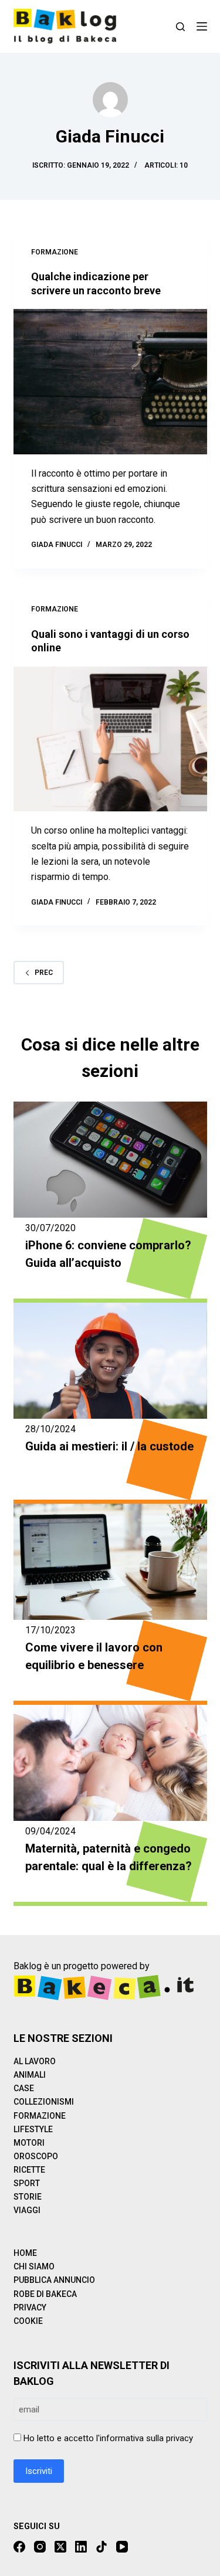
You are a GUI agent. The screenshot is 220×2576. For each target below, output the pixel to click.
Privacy (30, 2307)
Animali (30, 2075)
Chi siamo (34, 2266)
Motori (29, 2143)
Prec (44, 973)
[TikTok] (101, 2547)
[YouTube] (122, 2547)
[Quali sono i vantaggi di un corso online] (110, 739)
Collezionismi (44, 2102)
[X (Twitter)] (60, 2547)
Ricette (29, 2170)
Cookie (28, 2321)
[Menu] (202, 26)
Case (24, 2088)
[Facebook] (19, 2547)
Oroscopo (36, 2156)
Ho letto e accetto (108, 2438)
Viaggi (27, 2210)
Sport (27, 2183)
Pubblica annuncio (54, 2280)
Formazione (55, 252)
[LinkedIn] (81, 2547)
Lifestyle (33, 2129)
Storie (28, 2197)
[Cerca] (180, 27)
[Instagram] (40, 2547)
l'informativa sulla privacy (145, 2438)
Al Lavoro (35, 2061)
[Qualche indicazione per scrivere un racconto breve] (110, 382)
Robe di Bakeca (45, 2294)
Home (25, 2253)
